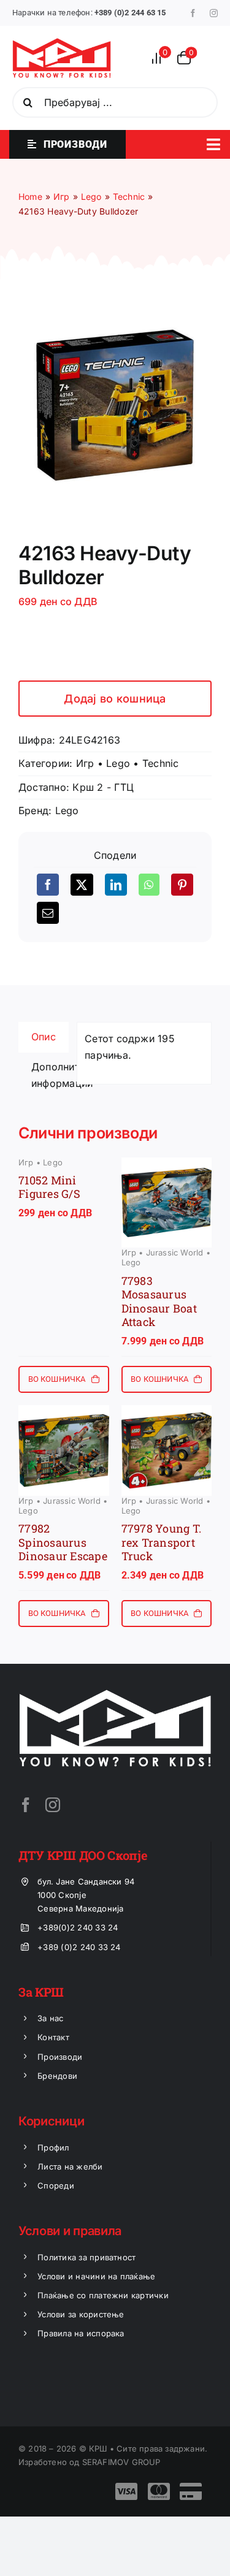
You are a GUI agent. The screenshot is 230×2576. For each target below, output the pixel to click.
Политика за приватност (86, 2257)
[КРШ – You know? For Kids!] (62, 43)
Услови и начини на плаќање (96, 2276)
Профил (53, 2147)
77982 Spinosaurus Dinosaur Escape (63, 1542)
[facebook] (193, 13)
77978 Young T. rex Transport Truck (162, 1542)
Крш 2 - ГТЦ (103, 787)
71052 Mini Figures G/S (49, 1187)
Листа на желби (70, 2166)
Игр (85, 763)
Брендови (57, 2076)
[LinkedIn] (116, 885)
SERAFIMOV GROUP (121, 2462)
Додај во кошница (115, 699)
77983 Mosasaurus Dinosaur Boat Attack (159, 1301)
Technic (161, 763)
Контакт (53, 2037)
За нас (50, 2018)
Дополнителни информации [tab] (50, 1075)
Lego (118, 763)
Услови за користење (81, 2314)
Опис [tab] (44, 1037)
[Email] (48, 913)
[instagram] (214, 13)
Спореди (56, 2185)
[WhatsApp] (149, 885)
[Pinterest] (182, 885)
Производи (60, 2057)
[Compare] (160, 58)
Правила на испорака (81, 2333)
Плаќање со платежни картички (103, 2295)
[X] (82, 885)
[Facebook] (48, 885)
